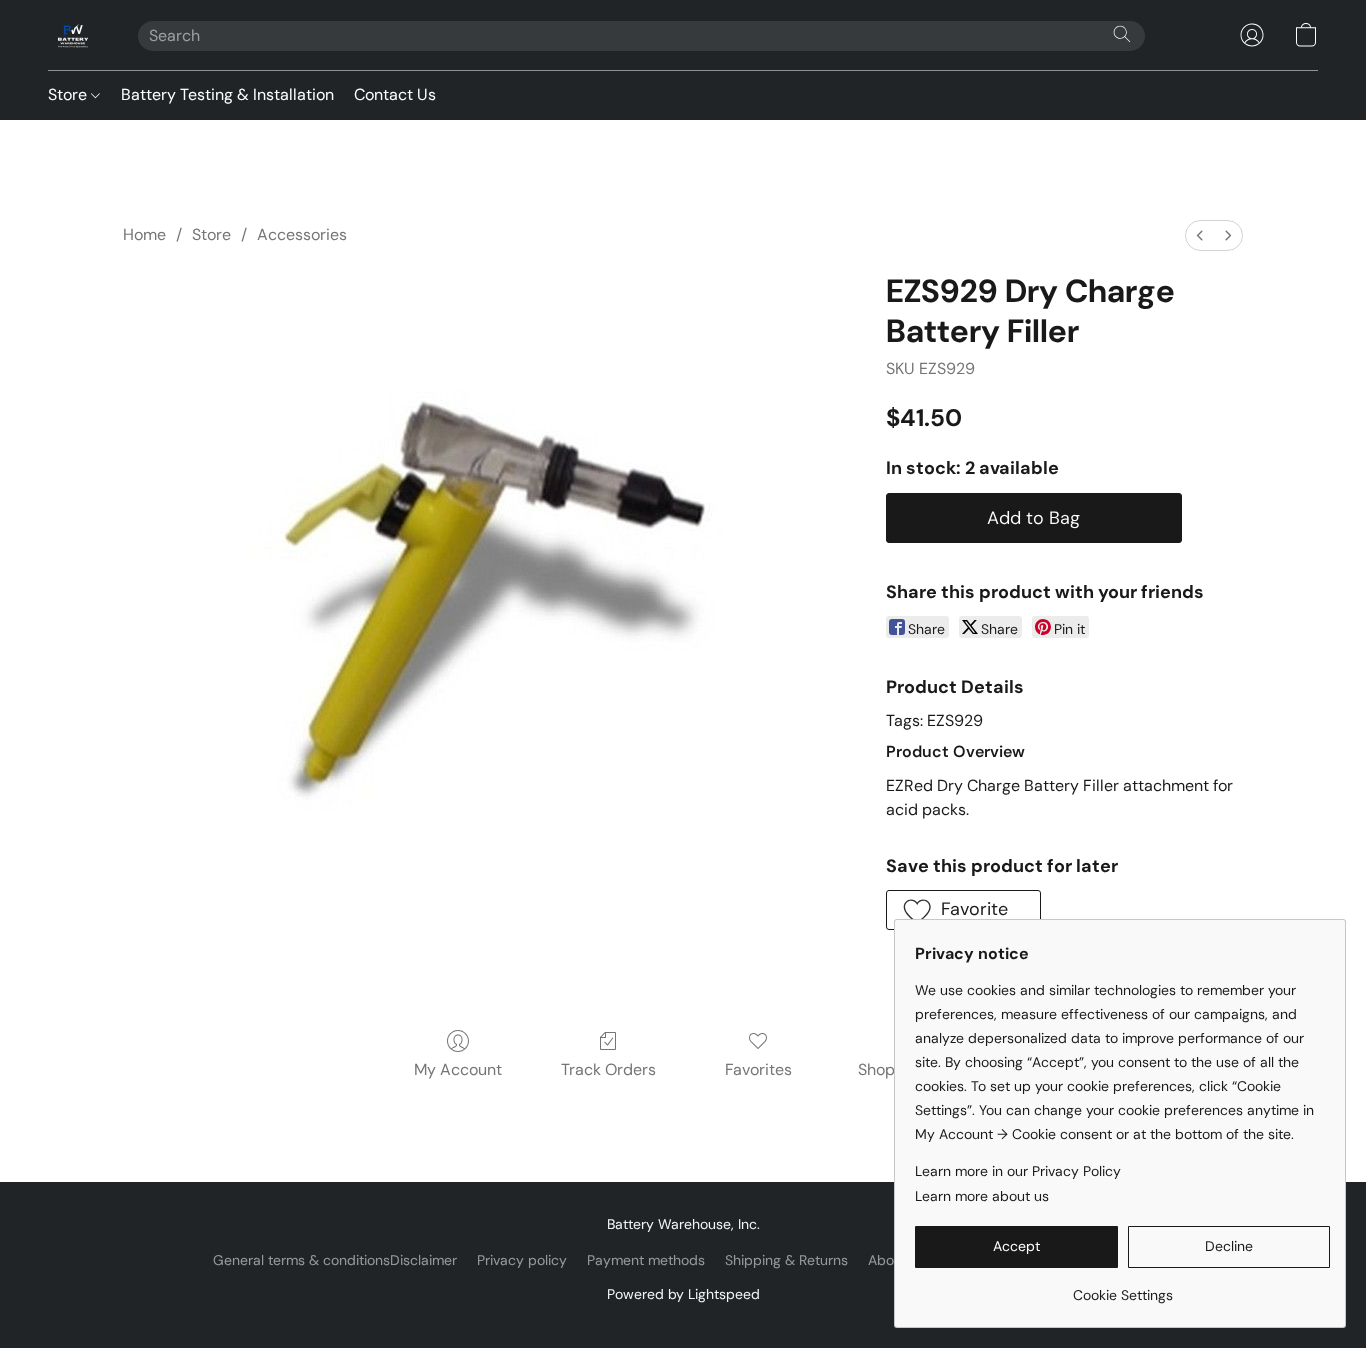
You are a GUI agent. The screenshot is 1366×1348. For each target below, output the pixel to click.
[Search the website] (1122, 34)
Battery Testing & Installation (227, 94)
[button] (73, 35)
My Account (458, 1069)
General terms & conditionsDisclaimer (335, 1260)
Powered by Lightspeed (683, 1294)
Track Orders (608, 1069)
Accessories (302, 234)
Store (69, 94)
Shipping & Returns (786, 1260)
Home (144, 234)
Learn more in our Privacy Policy (1018, 1171)
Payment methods (646, 1260)
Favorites (758, 1069)
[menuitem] (1200, 235)
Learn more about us (982, 1196)
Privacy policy (522, 1260)
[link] (1122, 1287)
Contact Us (395, 94)
